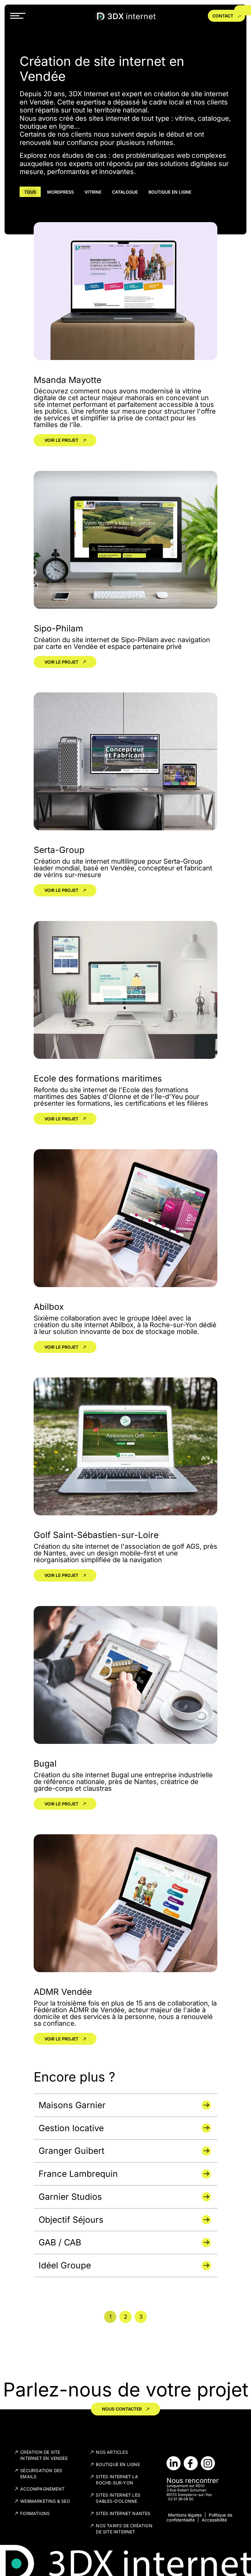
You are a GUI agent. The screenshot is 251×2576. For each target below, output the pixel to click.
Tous (30, 192)
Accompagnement (42, 2489)
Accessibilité (214, 2520)
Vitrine (93, 192)
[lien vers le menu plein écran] (18, 16)
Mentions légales (185, 2515)
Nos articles (112, 2452)
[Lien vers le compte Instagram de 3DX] (208, 2463)
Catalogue (125, 192)
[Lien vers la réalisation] (125, 2105)
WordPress (60, 192)
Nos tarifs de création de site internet (124, 2529)
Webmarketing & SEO (45, 2501)
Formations (35, 2513)
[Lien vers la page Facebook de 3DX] (191, 2463)
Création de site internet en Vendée (44, 2455)
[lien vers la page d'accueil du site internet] (125, 16)
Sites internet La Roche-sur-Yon (117, 2480)
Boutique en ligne (170, 192)
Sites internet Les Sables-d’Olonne (118, 2498)
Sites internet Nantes (123, 2513)
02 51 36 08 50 (181, 2499)
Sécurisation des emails (41, 2474)
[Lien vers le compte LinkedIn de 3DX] (174, 2463)
